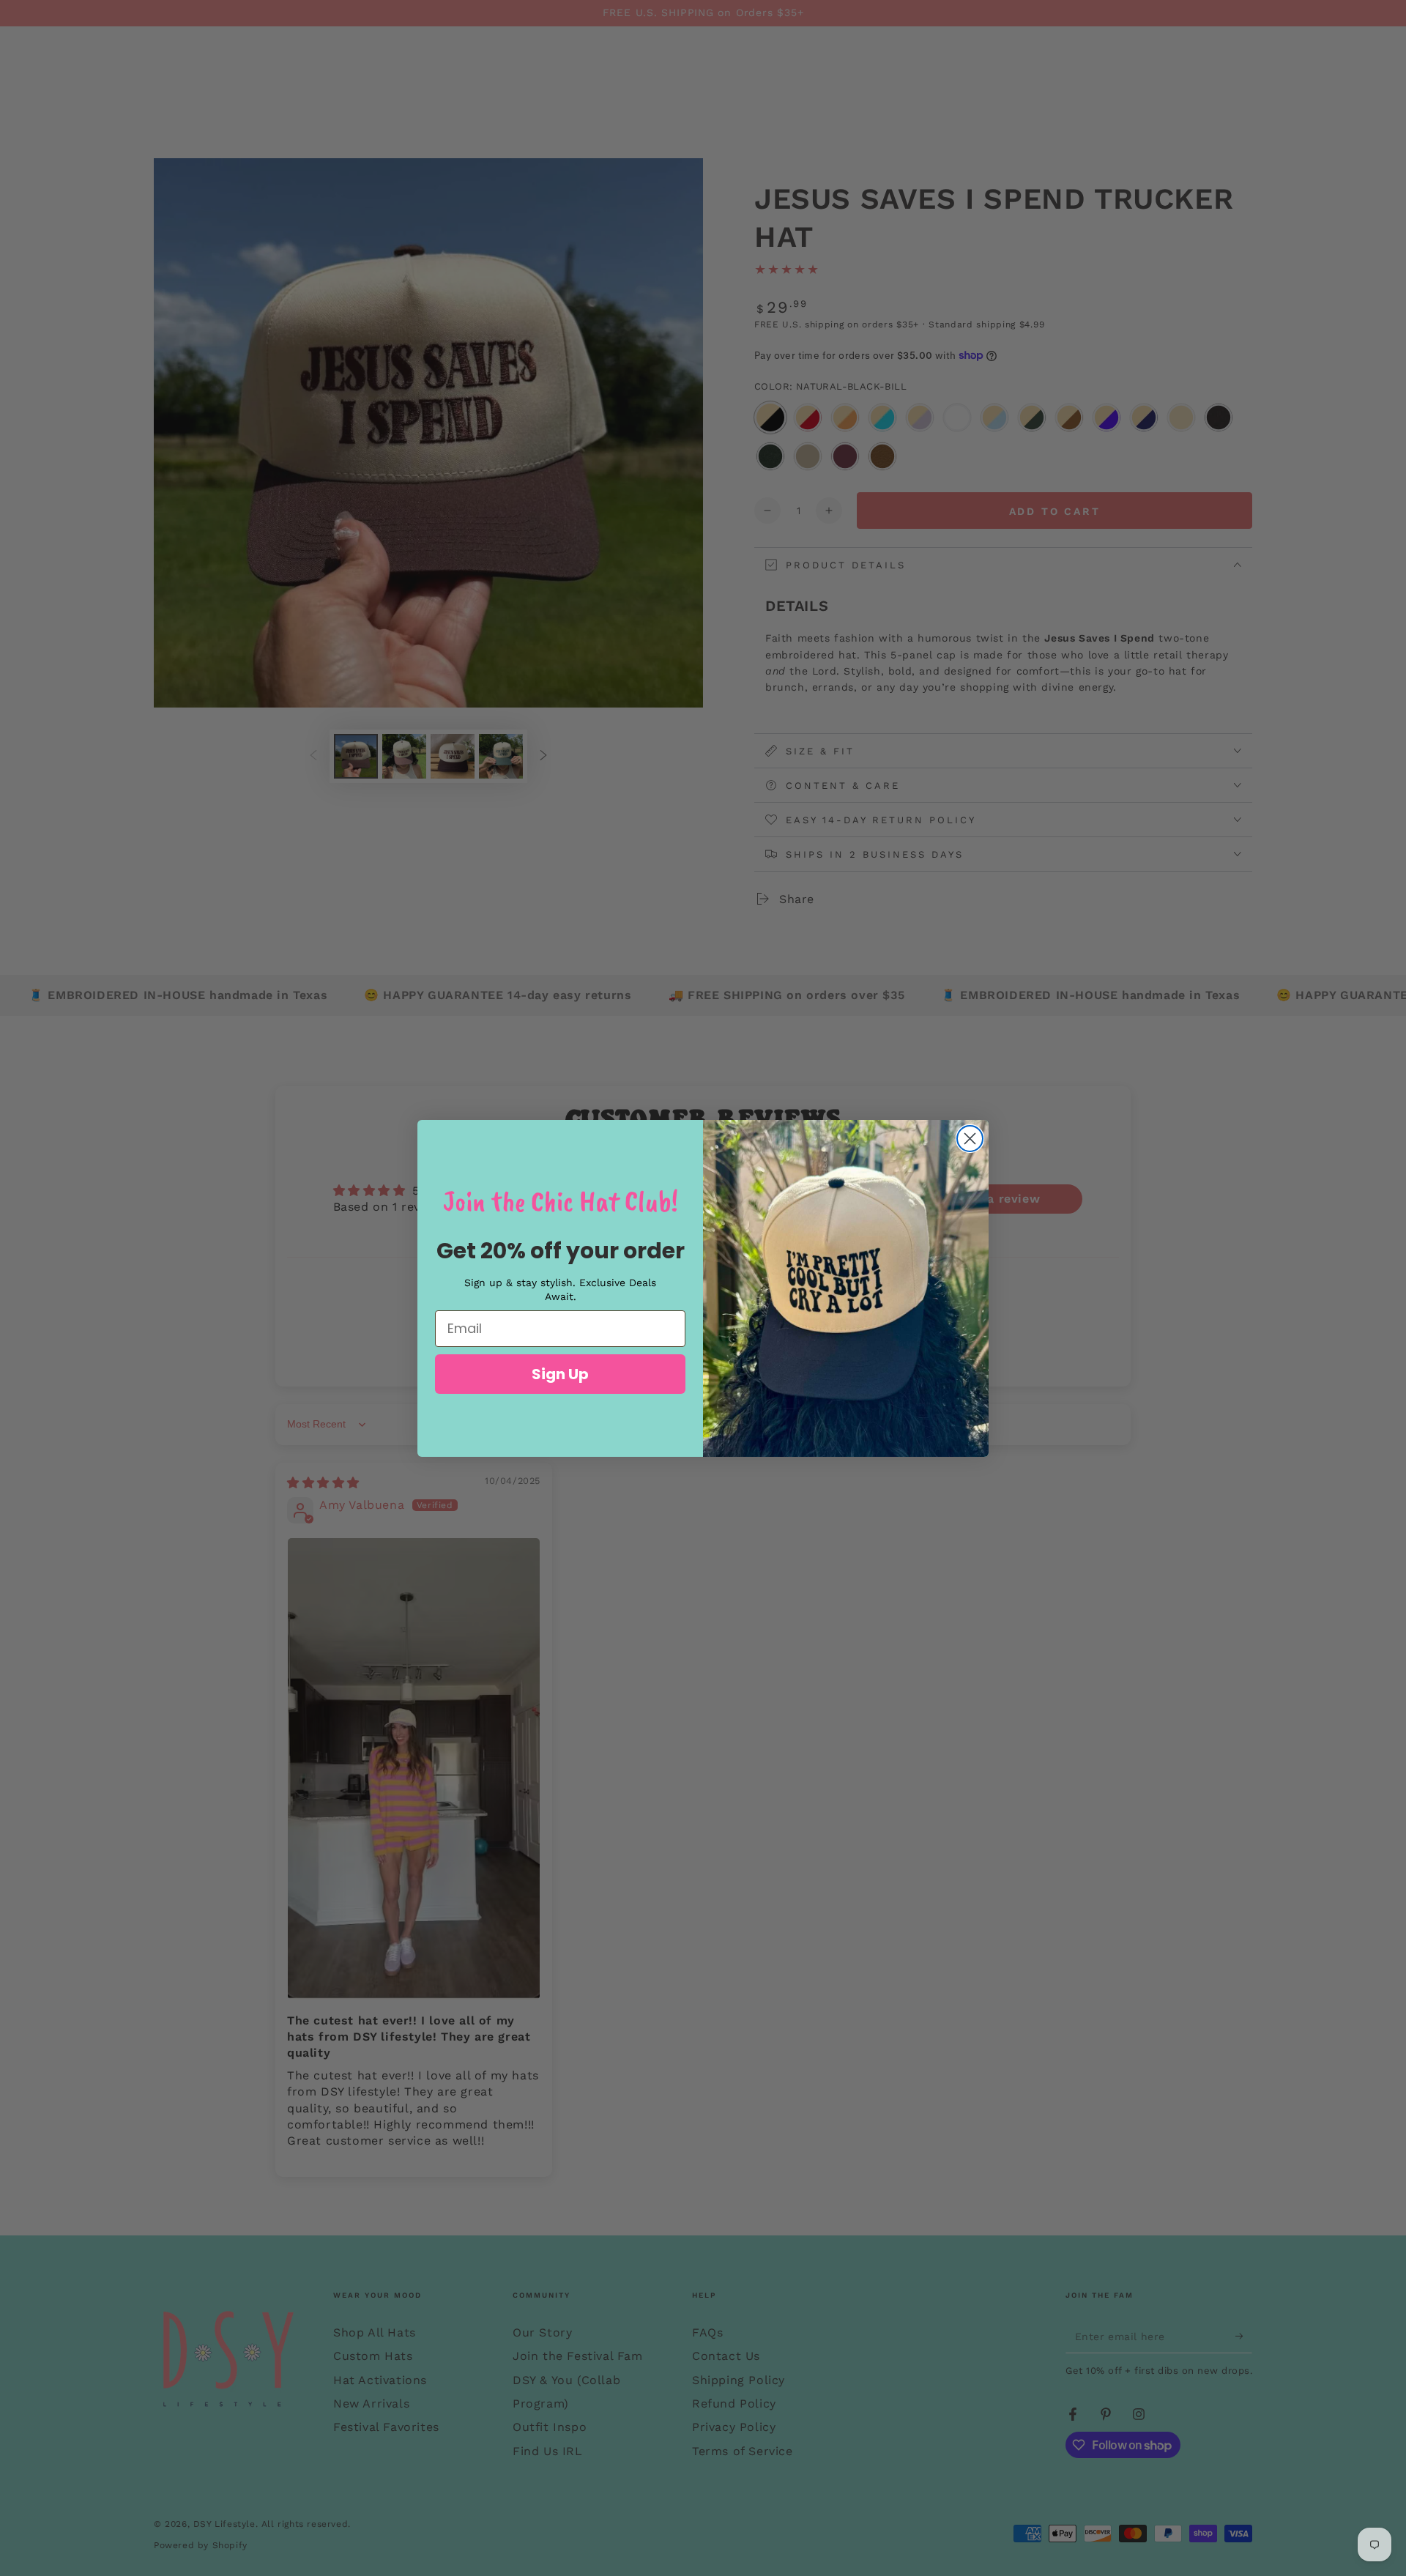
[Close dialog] (970, 1139)
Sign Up (560, 1374)
